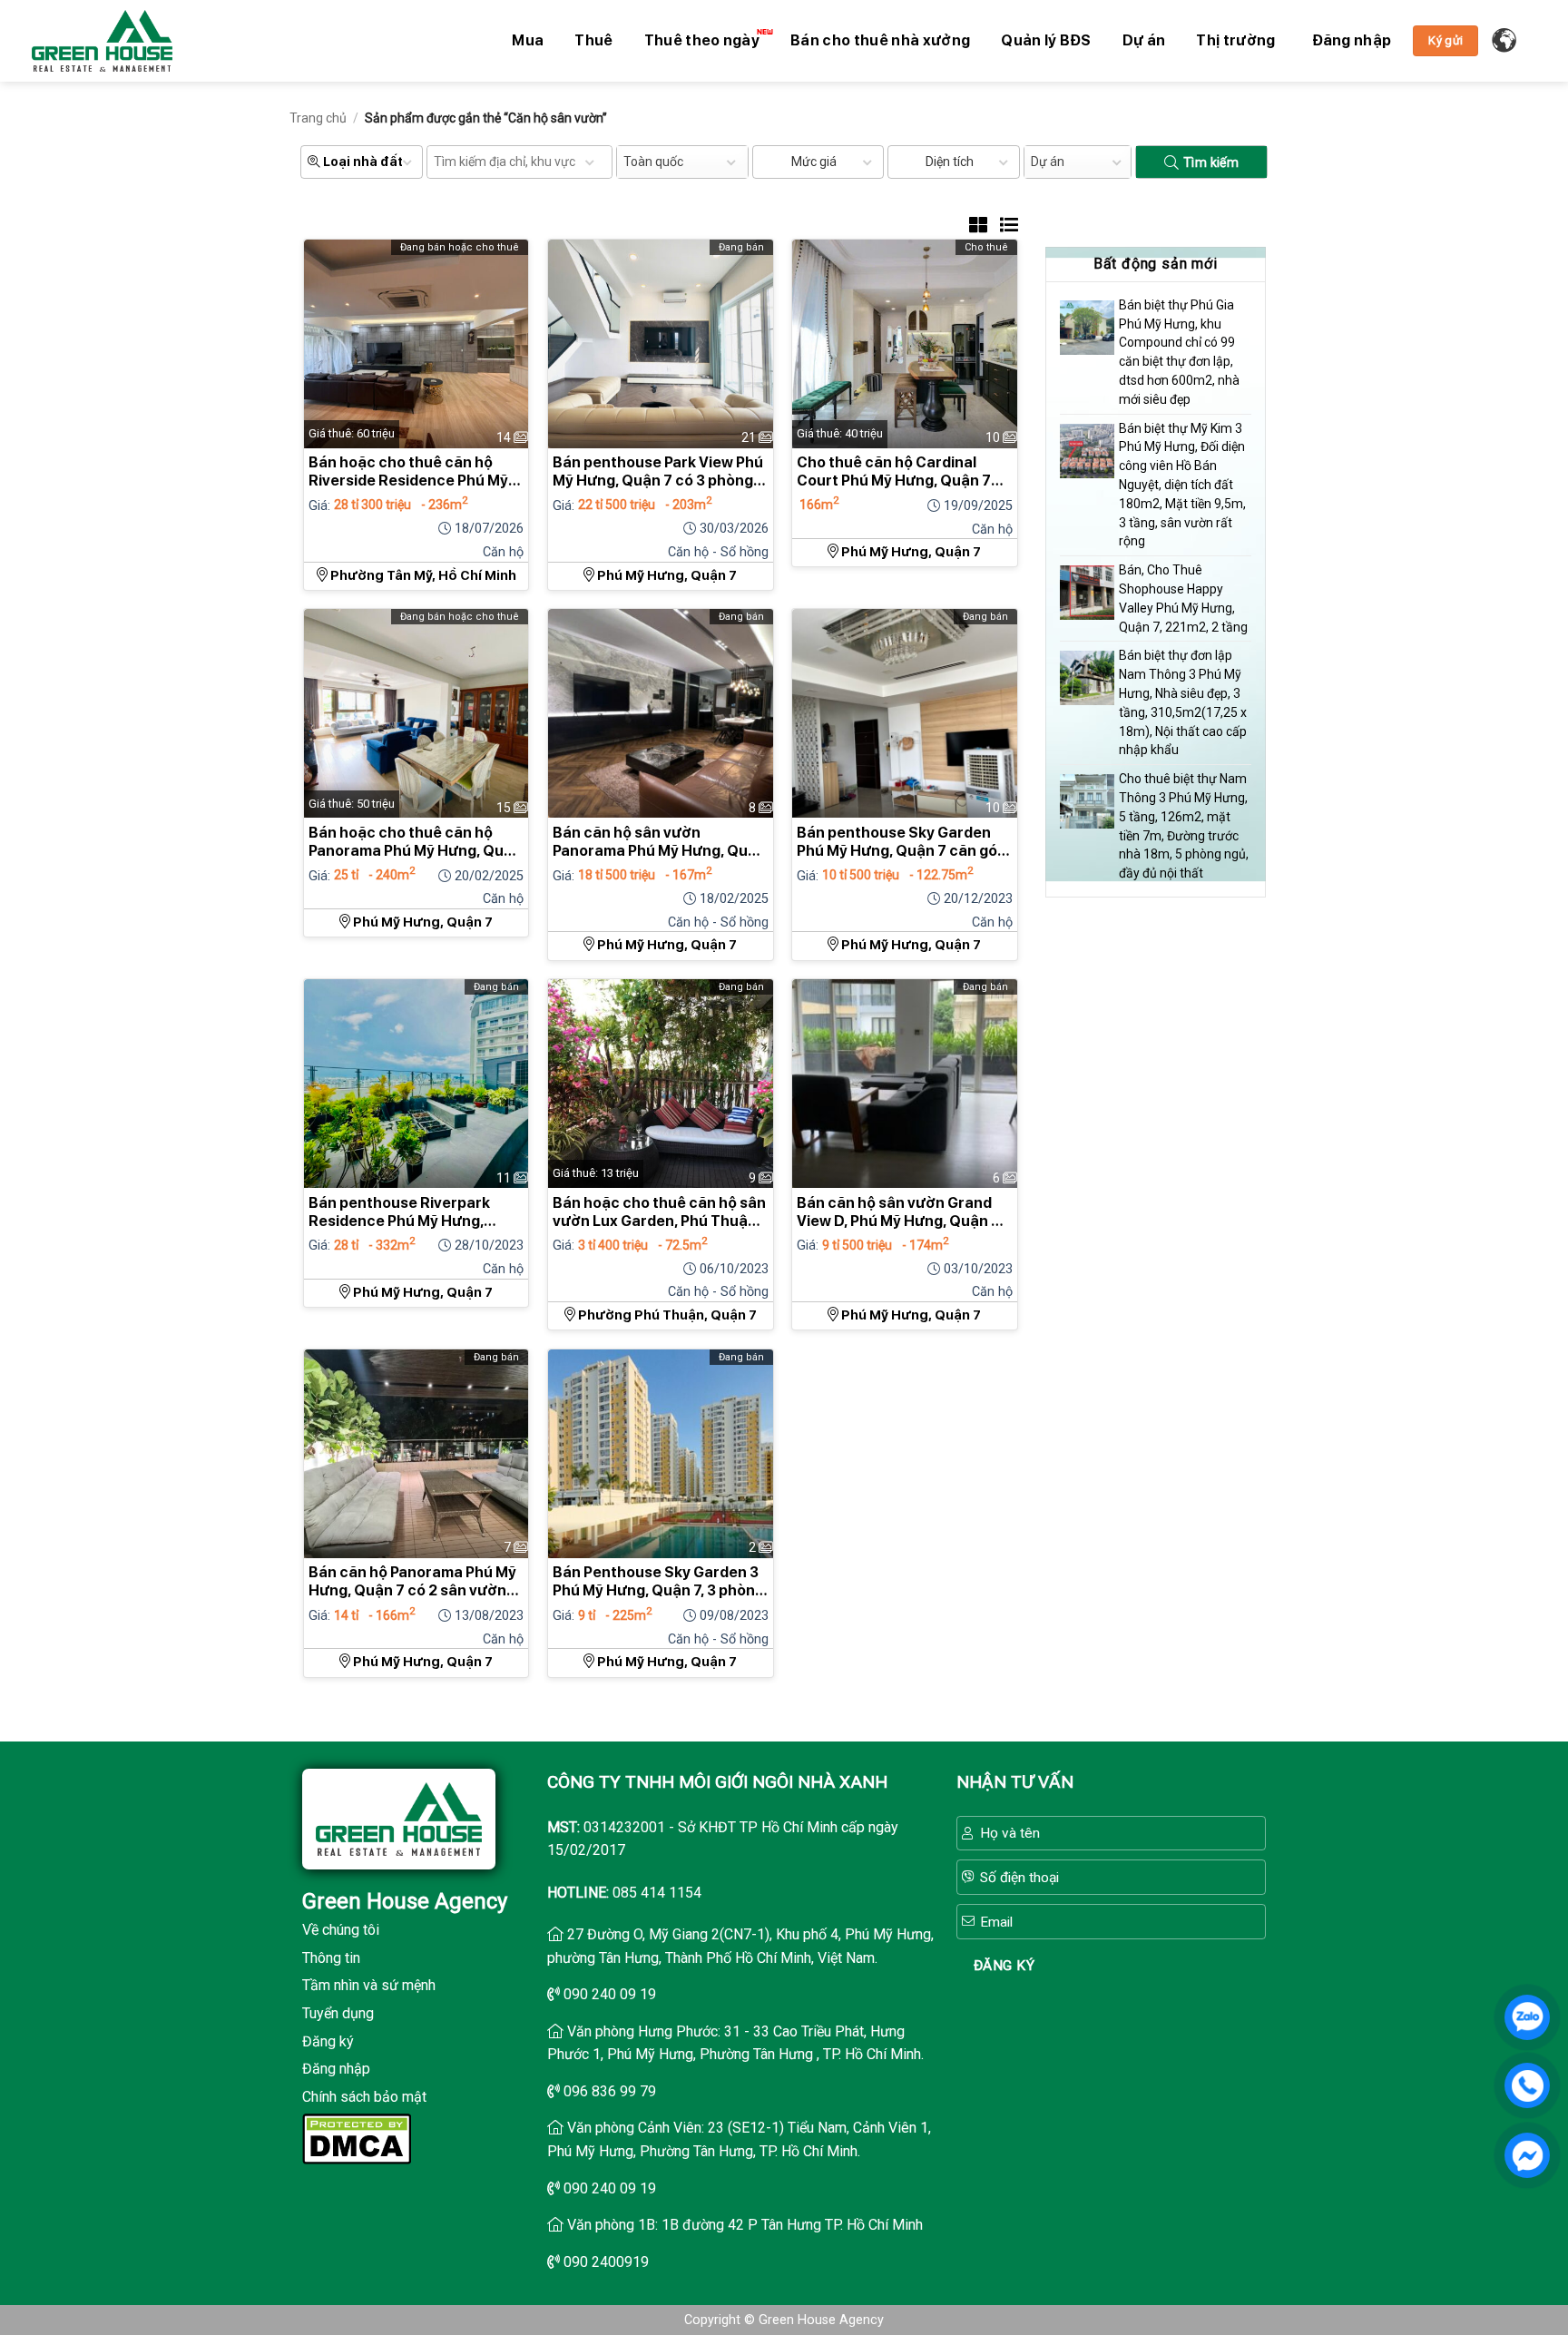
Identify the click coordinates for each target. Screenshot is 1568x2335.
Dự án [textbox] (1048, 162)
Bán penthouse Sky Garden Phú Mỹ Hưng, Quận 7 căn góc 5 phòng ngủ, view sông (902, 842)
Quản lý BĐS (1046, 40)
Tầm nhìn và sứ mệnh (369, 1985)
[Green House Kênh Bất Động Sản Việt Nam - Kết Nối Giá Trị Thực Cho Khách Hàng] (102, 41)
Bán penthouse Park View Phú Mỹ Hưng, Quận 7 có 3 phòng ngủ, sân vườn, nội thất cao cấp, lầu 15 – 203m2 (658, 472)
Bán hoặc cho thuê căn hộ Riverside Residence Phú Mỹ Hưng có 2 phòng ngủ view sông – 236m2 (408, 472)
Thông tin (331, 1958)
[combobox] (682, 162)
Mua (528, 40)
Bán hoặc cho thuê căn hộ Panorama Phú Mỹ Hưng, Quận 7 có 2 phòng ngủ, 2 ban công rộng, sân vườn (415, 842)
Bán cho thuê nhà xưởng (880, 40)
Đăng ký (328, 2041)
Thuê (593, 40)
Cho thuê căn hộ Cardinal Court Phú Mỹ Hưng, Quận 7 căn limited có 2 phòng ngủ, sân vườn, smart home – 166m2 (894, 472)
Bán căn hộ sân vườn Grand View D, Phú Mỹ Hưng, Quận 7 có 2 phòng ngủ (898, 1212)
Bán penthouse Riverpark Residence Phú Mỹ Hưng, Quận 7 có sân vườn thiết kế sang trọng (407, 1212)
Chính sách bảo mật (364, 2097)
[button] (1352, 41)
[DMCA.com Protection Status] (357, 2138)
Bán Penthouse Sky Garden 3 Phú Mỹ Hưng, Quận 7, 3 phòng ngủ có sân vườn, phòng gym (658, 1582)
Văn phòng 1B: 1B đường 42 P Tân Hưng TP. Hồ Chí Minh (745, 2225)
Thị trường (1235, 40)
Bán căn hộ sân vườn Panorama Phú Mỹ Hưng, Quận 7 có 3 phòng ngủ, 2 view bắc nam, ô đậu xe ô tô (659, 842)
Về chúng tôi (341, 1930)
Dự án (1144, 40)
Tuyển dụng (338, 2013)
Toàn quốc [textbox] (653, 162)
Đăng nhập (336, 2069)
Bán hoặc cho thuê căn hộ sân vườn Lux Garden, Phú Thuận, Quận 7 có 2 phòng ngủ (659, 1212)
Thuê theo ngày (702, 40)
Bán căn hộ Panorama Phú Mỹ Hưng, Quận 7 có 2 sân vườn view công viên (412, 1582)
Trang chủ (318, 118)
